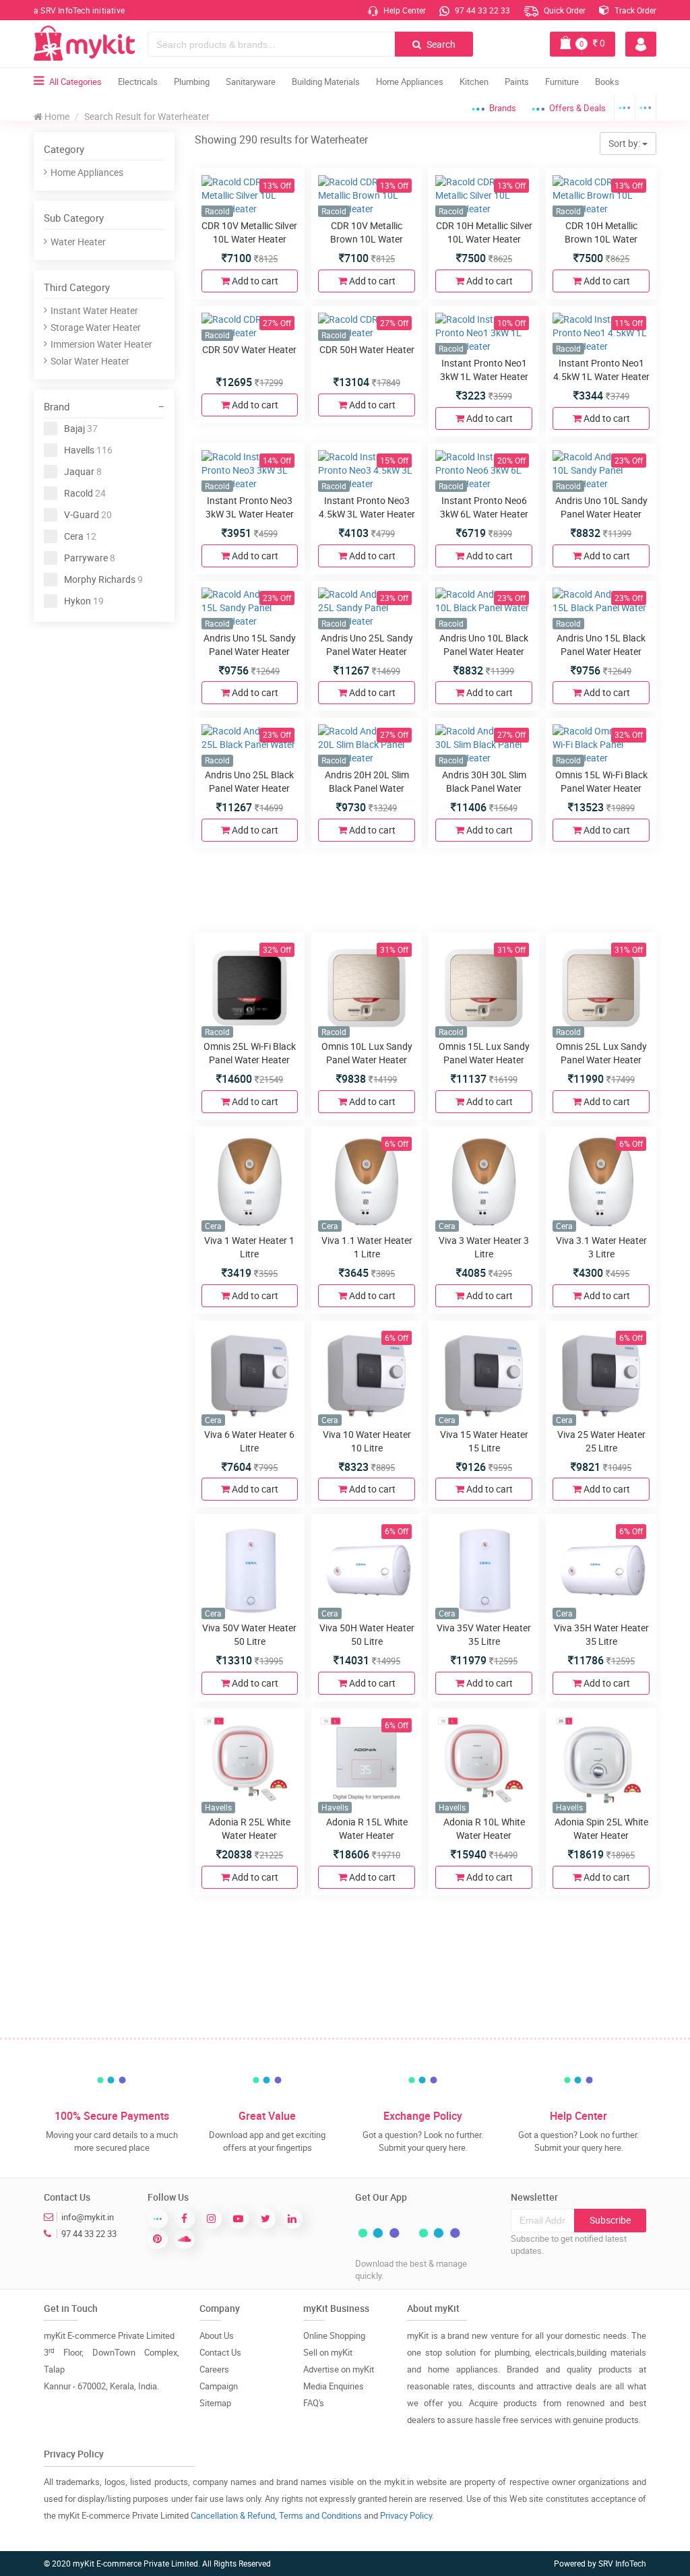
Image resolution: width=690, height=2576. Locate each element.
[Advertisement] (135, 723)
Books (607, 82)
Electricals (138, 82)
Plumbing (192, 82)
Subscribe (610, 2220)
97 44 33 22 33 (481, 10)
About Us (217, 2335)
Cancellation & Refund (233, 2515)
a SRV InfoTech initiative (79, 10)
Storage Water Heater (96, 327)
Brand (57, 406)
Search (440, 44)
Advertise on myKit (339, 2369)
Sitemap (215, 2403)
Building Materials (326, 82)
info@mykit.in (88, 2217)
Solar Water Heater (90, 361)
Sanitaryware (251, 82)
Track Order (634, 10)
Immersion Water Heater (101, 344)
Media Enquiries (334, 2386)
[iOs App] (646, 107)
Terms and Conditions (320, 2515)
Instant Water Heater (94, 310)
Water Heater (78, 242)
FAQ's (314, 2403)
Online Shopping (334, 2335)
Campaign (219, 2386)
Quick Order (564, 10)
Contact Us (220, 2352)
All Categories (75, 82)
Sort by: (625, 143)
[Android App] (625, 107)
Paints (517, 82)
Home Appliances (410, 82)
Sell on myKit (328, 2352)
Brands (503, 108)
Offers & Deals (577, 108)
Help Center (404, 10)
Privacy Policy (406, 2515)
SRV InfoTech (622, 2563)
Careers (214, 2369)
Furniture (562, 82)
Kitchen (474, 82)
